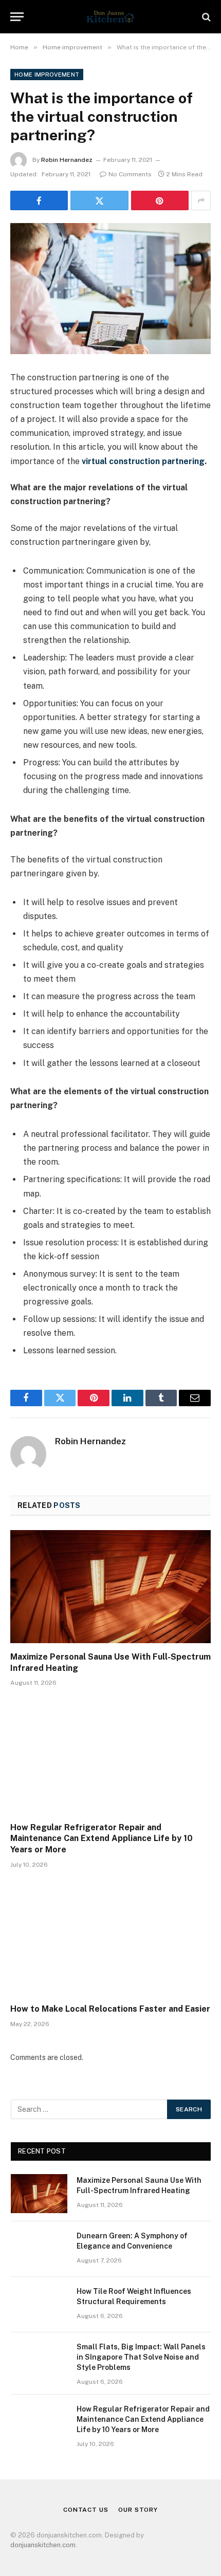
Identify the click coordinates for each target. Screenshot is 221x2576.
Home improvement (47, 75)
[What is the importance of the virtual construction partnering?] (110, 289)
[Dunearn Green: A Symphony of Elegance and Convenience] (39, 2249)
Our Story (138, 2510)
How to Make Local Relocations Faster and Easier (110, 2009)
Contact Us (86, 2510)
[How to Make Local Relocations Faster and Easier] (110, 1939)
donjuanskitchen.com (43, 2545)
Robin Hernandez (67, 160)
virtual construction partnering (143, 461)
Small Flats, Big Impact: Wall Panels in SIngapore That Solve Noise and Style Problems (141, 2357)
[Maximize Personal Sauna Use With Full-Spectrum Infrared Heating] (110, 1586)
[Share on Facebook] (39, 200)
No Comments (130, 174)
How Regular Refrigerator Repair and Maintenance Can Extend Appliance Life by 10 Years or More (102, 1839)
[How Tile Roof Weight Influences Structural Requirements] (39, 2305)
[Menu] (17, 17)
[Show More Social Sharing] (201, 200)
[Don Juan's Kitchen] (110, 17)
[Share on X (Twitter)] (99, 200)
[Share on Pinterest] (160, 200)
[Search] (205, 17)
